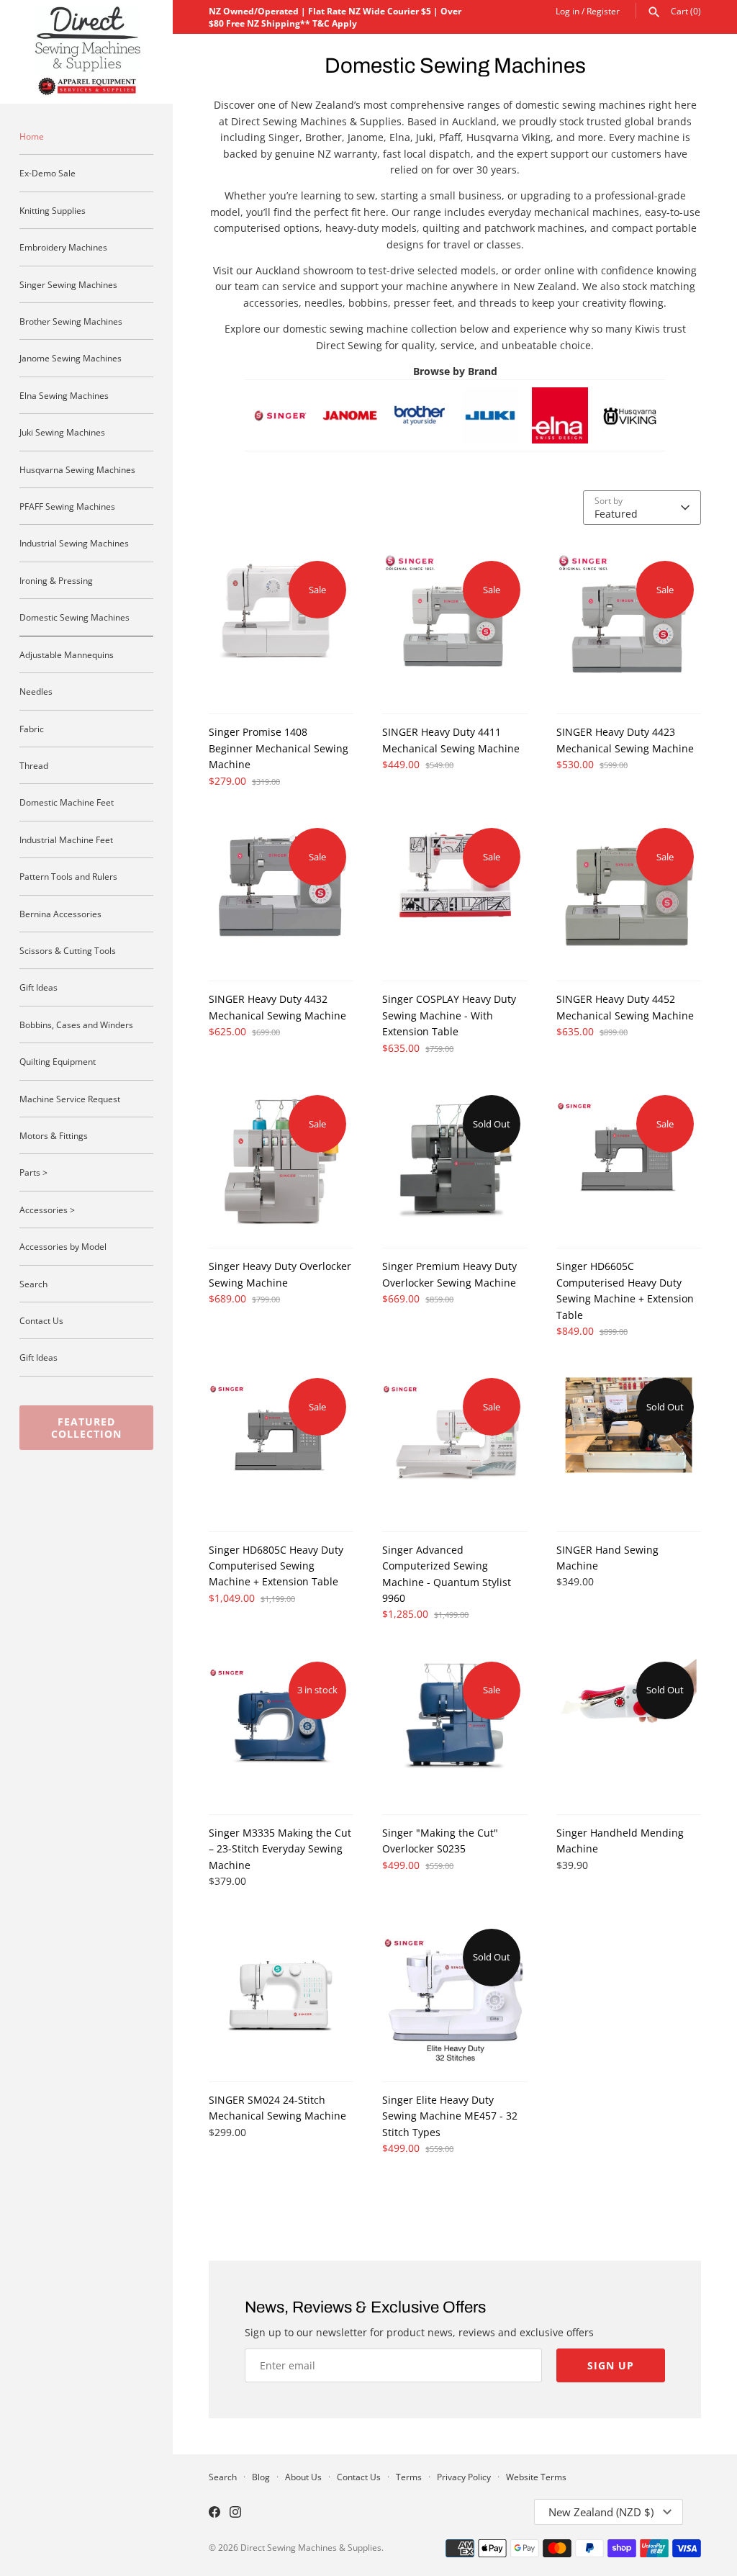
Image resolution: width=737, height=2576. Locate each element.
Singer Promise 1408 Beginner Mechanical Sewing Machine (279, 748)
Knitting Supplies (53, 210)
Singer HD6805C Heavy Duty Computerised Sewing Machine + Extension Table (276, 1566)
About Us (303, 2477)
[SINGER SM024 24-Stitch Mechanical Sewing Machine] (281, 1994)
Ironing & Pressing (56, 580)
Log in (568, 11)
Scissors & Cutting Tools (68, 950)
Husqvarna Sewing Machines (77, 469)
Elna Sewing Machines (64, 395)
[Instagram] (235, 2513)
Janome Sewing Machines (71, 358)
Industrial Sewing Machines (74, 543)
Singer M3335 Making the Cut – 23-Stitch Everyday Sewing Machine (280, 1849)
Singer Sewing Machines (68, 284)
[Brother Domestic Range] (420, 395)
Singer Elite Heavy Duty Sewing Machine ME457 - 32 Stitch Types (450, 2116)
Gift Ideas (39, 987)
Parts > (33, 1172)
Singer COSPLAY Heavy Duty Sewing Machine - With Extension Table (449, 1015)
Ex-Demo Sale (48, 173)
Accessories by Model (63, 1246)
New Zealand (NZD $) (601, 2512)
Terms (409, 2477)
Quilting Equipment (58, 1061)
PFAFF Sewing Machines (67, 506)
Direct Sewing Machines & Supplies (311, 2547)
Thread (34, 765)
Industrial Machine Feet (66, 839)
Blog (261, 2477)
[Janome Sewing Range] (350, 395)
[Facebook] (214, 2513)
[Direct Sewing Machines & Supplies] (86, 52)
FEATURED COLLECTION (86, 1428)
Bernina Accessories (60, 914)
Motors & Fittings (54, 1135)
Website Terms (536, 2477)
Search (33, 1284)
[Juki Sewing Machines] (490, 395)
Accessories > (47, 1210)
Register (603, 11)
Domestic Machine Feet (67, 802)
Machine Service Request (70, 1099)
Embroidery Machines (63, 247)
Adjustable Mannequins (67, 654)
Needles (36, 691)
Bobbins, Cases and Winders (76, 1024)
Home (32, 136)
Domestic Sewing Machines (74, 617)
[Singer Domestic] (280, 395)
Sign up (611, 2365)
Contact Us (41, 1320)
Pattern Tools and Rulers (68, 876)
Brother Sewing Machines (71, 321)
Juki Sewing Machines (62, 432)
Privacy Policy (464, 2477)
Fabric (32, 729)
